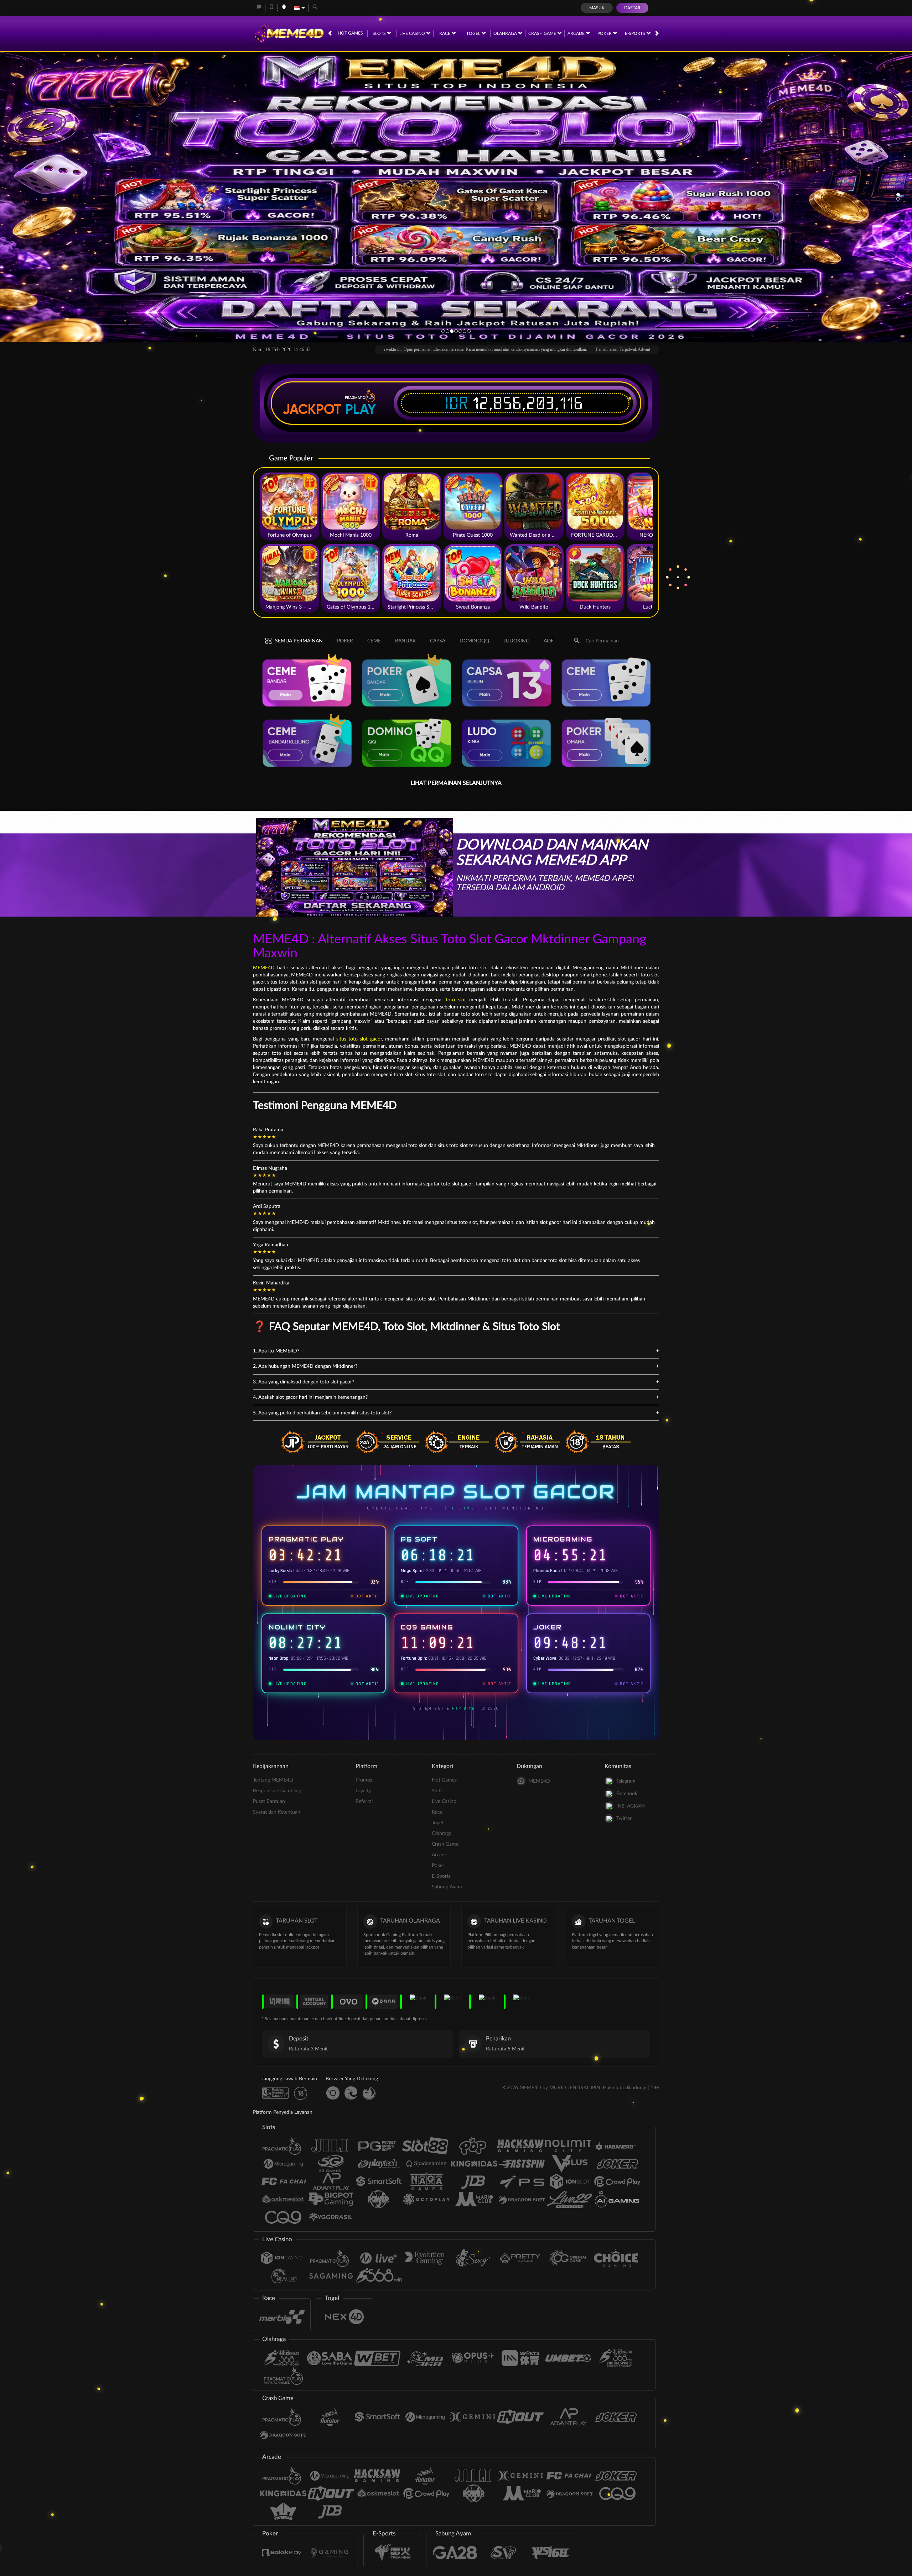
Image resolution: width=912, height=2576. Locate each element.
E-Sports (636, 33)
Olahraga (506, 33)
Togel (474, 33)
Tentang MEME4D (273, 1780)
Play (361, 409)
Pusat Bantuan (269, 1801)
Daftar (632, 8)
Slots (380, 33)
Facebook (627, 1794)
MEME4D (264, 968)
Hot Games (350, 33)
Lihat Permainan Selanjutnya (456, 783)
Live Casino (413, 33)
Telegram (626, 1781)
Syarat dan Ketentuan (277, 1812)
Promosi (364, 1780)
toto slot (456, 1000)
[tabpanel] (456, 196)
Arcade (577, 33)
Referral (364, 1801)
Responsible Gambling (277, 1791)
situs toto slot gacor (359, 1039)
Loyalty (363, 1791)
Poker (605, 33)
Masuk (597, 8)
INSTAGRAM (631, 1806)
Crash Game (543, 33)
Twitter (624, 1819)
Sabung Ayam (447, 1887)
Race (445, 33)
